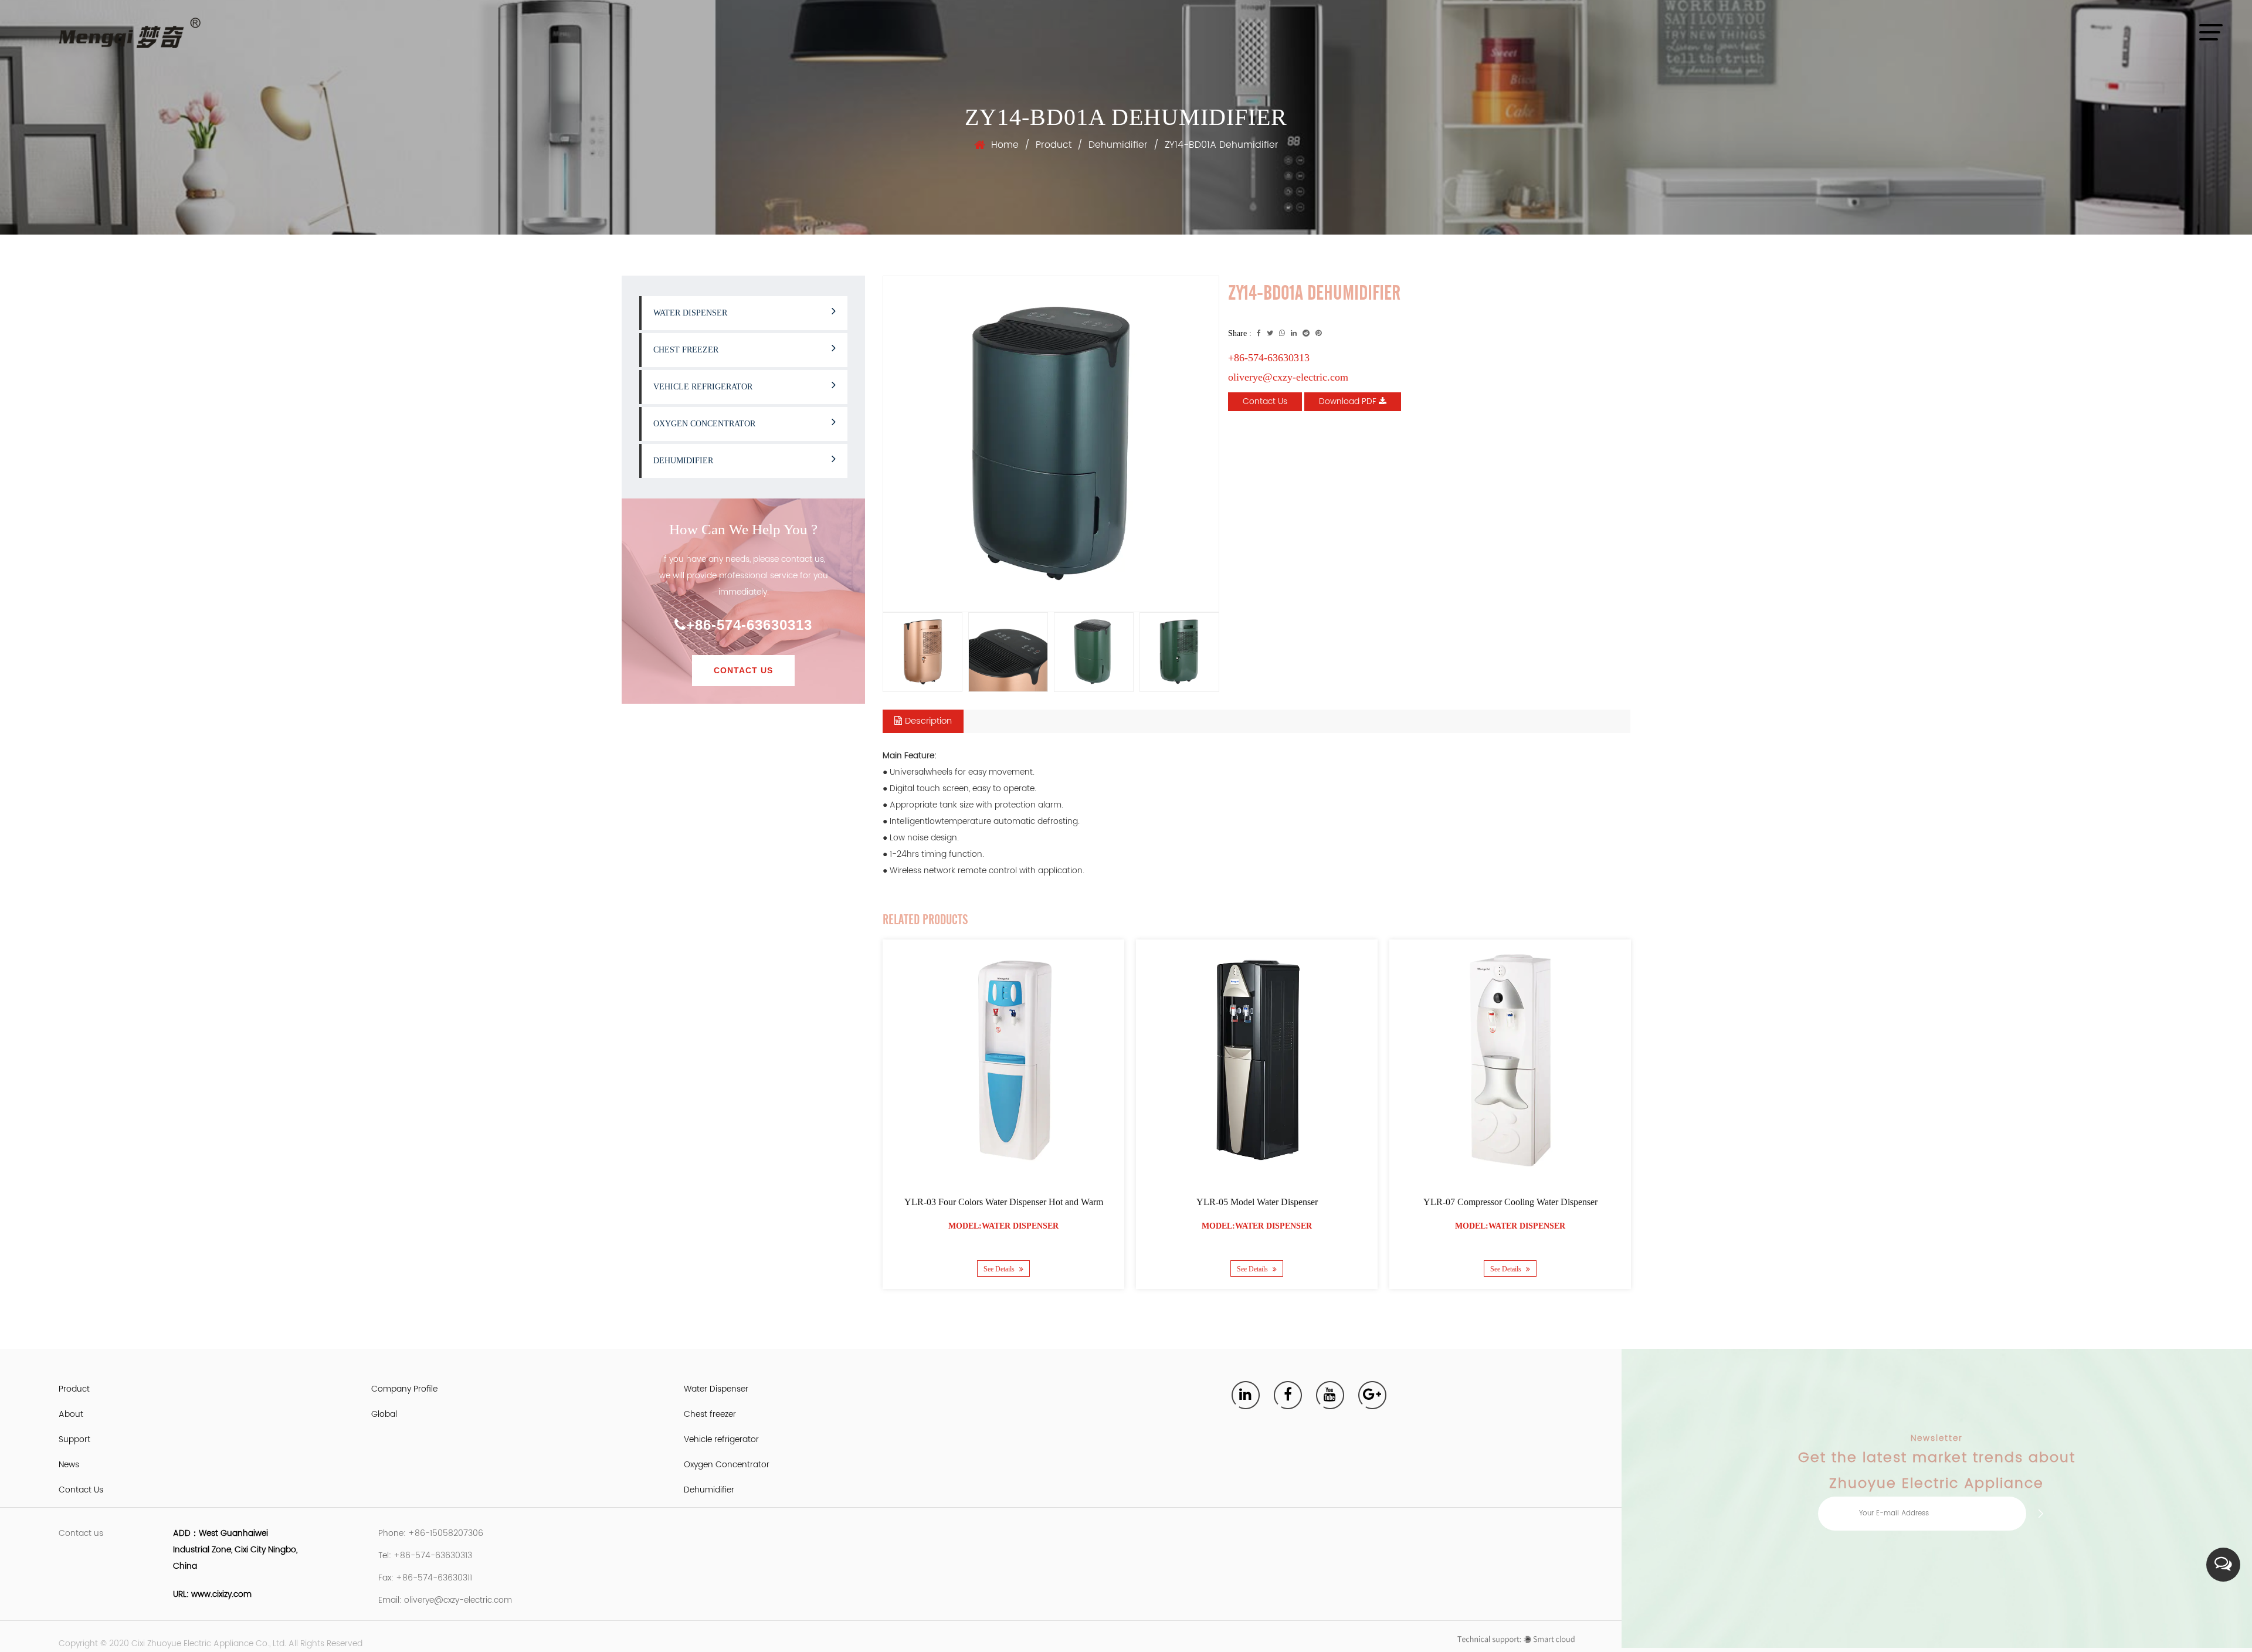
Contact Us (743, 670)
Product (1054, 145)
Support (74, 1439)
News (69, 1465)
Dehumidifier (1118, 145)
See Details (1000, 1269)
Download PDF (1349, 401)
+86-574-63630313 (749, 625)
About (71, 1414)
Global (384, 1414)
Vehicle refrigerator (703, 387)
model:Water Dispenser (1003, 1226)
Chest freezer (686, 350)
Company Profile (404, 1389)
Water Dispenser (690, 313)
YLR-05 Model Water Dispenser (1257, 1202)
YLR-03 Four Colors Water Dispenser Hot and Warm (1004, 1202)
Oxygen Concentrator (704, 424)
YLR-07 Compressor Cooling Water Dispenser (1510, 1202)
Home (1005, 145)
